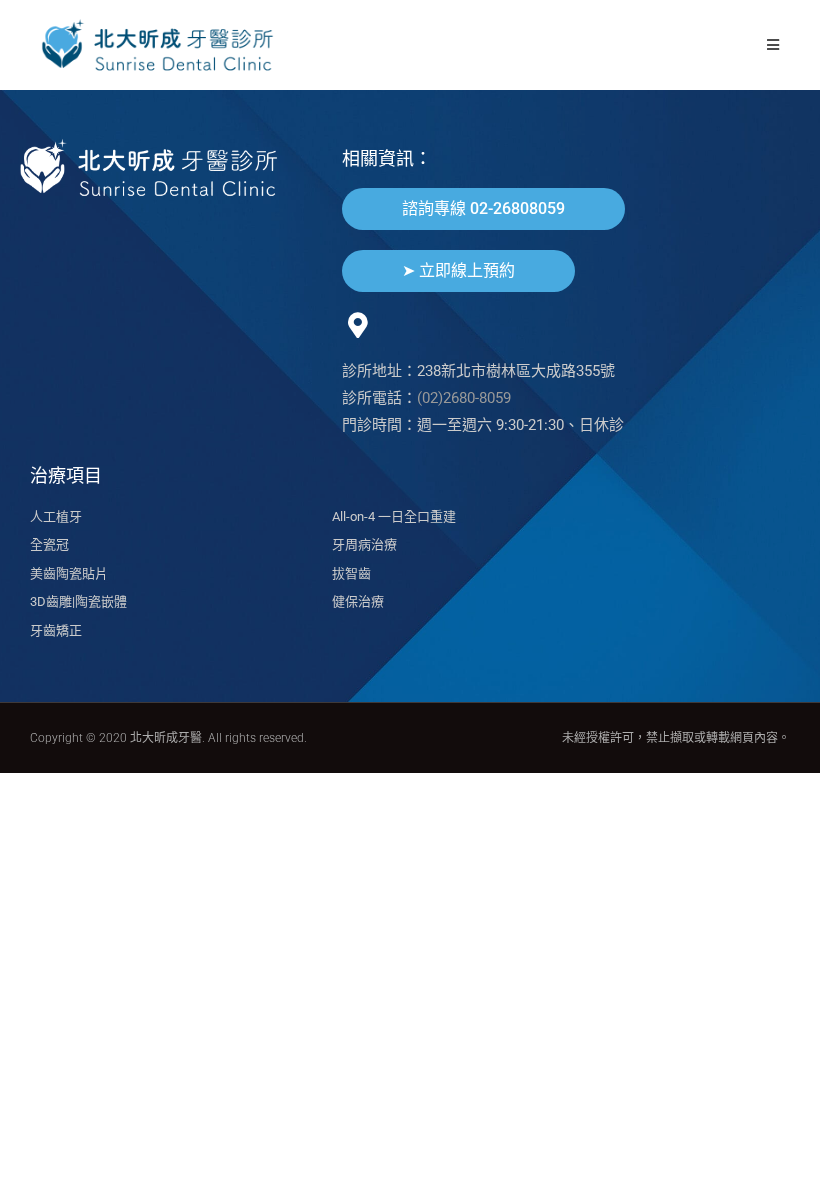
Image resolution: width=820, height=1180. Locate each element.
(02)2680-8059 (464, 398)
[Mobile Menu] (773, 44)
